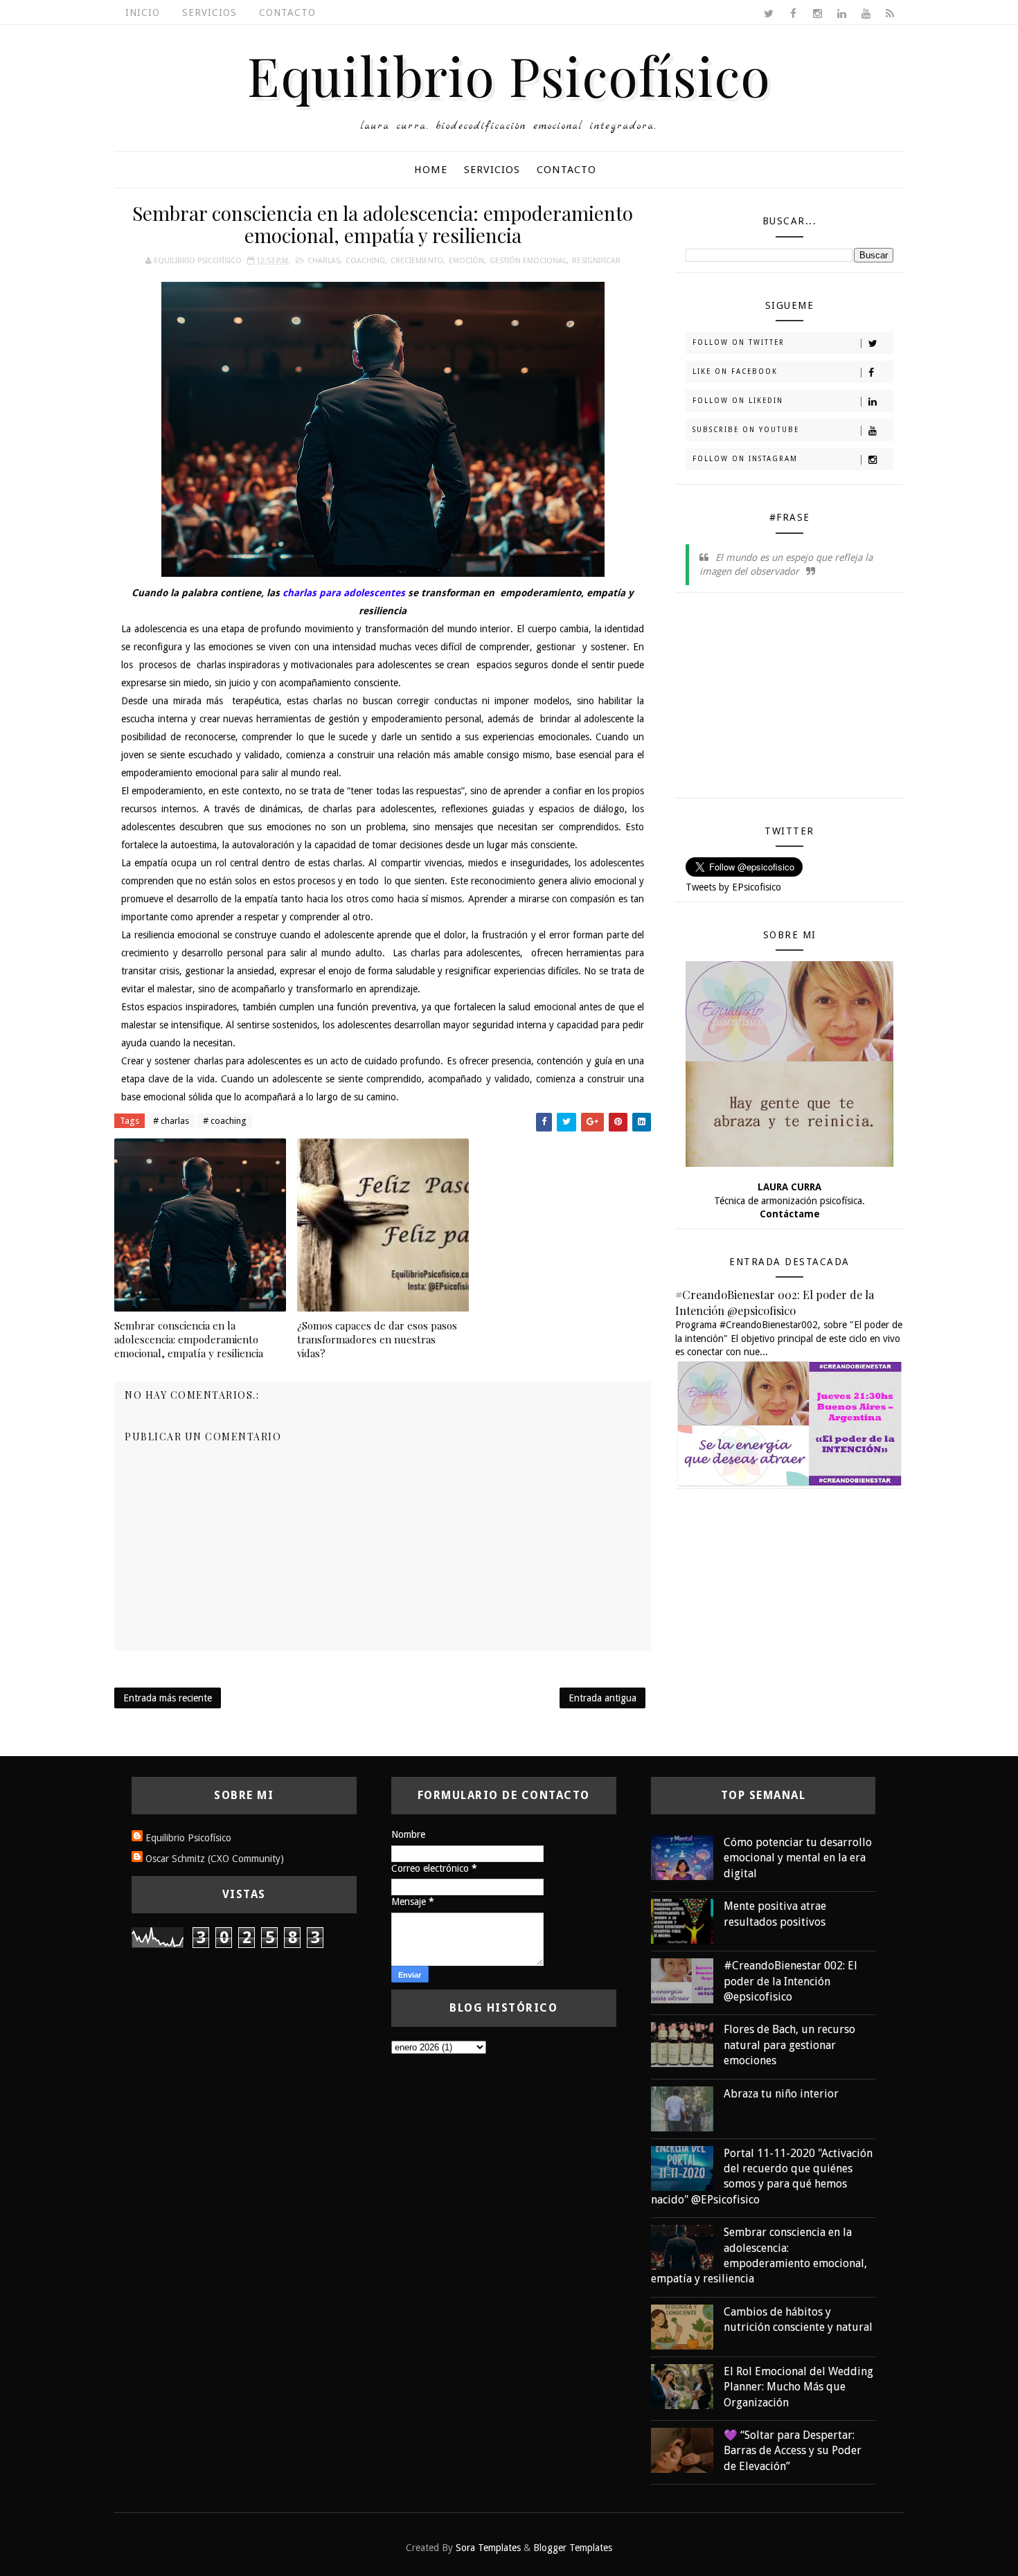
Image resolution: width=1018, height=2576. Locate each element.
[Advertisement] (789, 700)
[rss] (890, 14)
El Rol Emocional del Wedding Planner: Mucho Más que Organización (798, 2387)
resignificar (596, 261)
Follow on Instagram (745, 459)
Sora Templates (488, 2548)
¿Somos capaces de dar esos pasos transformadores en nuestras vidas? (377, 1340)
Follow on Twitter (739, 342)
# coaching (225, 1121)
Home (431, 170)
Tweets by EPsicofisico (733, 887)
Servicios (209, 12)
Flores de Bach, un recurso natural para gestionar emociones (789, 2045)
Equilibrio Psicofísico (509, 75)
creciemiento (417, 261)
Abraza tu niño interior (781, 2094)
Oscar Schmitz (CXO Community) (215, 1859)
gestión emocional (528, 261)
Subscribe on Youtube (746, 430)
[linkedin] (841, 14)
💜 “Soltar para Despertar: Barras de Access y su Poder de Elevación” (793, 2451)
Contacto (287, 12)
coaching (365, 261)
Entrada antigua (602, 1698)
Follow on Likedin (738, 401)
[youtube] (866, 14)
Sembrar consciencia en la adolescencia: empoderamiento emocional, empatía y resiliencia (189, 1340)
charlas (324, 261)
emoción (466, 261)
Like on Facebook (735, 372)
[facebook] (793, 14)
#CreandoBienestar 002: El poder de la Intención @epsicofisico (775, 1302)
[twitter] (769, 14)
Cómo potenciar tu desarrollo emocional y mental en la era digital (798, 1858)
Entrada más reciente (168, 1698)
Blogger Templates (573, 2548)
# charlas (171, 1121)
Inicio (143, 12)
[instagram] (817, 14)
